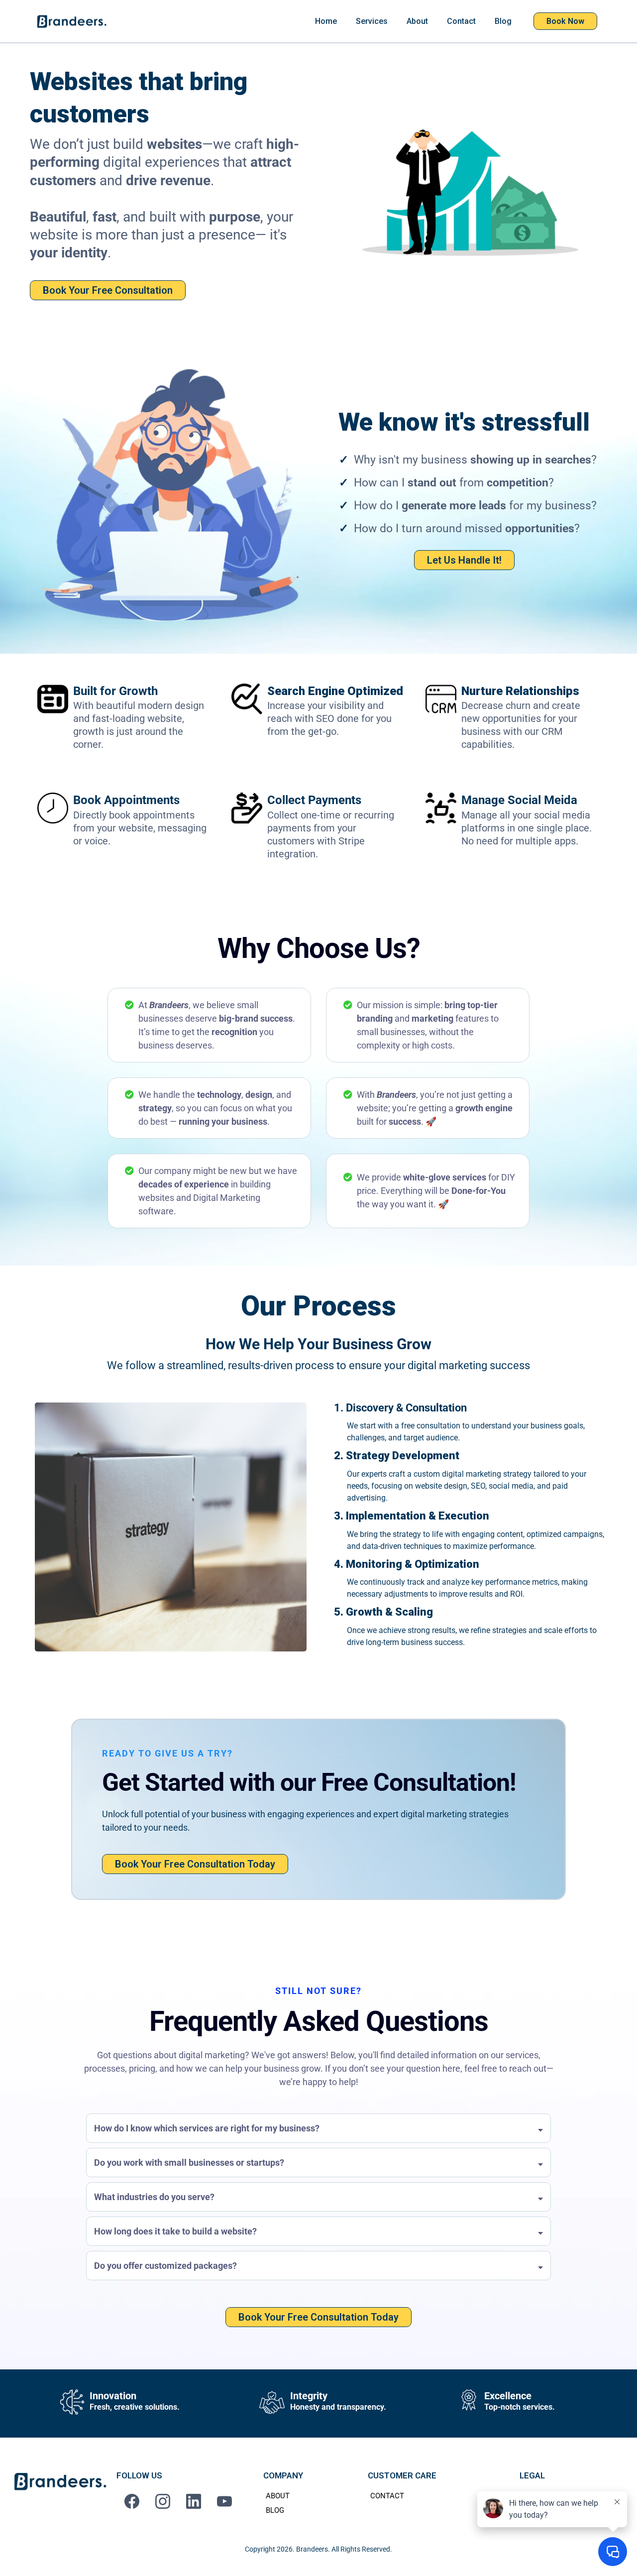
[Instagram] (163, 2501)
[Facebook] (132, 2501)
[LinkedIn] (194, 2501)
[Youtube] (224, 2501)
